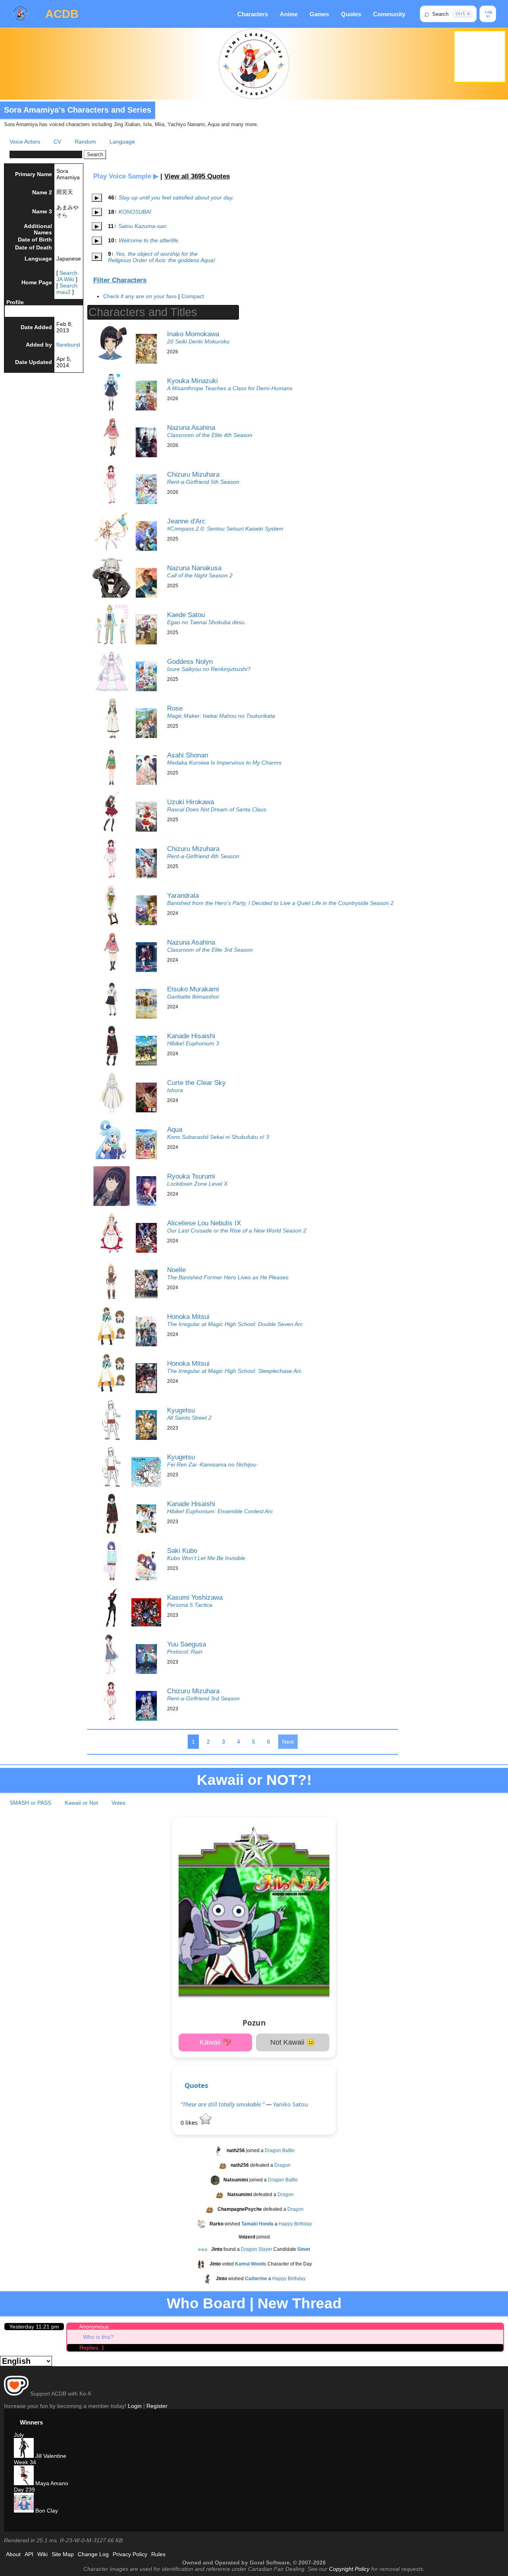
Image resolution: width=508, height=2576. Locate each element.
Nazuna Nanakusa (194, 568)
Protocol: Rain (185, 1652)
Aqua (175, 1129)
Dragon (282, 2165)
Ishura (175, 1090)
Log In (488, 14)
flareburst (68, 345)
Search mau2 (67, 289)
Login (135, 2406)
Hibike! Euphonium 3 (193, 1043)
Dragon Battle (280, 2150)
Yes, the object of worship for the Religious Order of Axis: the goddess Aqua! (162, 257)
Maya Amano (51, 2483)
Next (288, 1742)
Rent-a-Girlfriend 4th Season (203, 856)
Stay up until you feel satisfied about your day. (176, 197)
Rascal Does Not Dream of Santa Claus (217, 809)
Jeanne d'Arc (186, 521)
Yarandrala (183, 895)
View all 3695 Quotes (197, 176)
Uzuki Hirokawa (190, 802)
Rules (158, 2554)
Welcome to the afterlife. (149, 240)
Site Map (63, 2554)
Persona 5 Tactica (190, 1605)
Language (122, 142)
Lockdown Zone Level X (197, 1184)
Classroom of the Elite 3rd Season (210, 950)
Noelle (176, 1270)
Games (319, 14)
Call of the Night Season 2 (200, 575)
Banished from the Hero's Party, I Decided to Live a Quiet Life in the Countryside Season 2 (280, 903)
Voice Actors (25, 142)
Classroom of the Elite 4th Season (210, 435)
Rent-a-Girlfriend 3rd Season (203, 1698)
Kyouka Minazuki (192, 381)
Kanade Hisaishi (191, 1036)
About (13, 2554)
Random (85, 142)
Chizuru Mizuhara (193, 474)
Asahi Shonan (188, 755)
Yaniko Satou (291, 2104)
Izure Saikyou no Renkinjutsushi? (209, 669)
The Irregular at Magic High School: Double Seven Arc (235, 1324)
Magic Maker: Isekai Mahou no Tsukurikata (221, 716)
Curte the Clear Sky (196, 1083)
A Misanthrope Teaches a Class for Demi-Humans (230, 388)
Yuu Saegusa (187, 1644)
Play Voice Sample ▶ (126, 176)
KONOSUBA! (135, 212)
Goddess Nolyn (190, 661)
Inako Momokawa (193, 334)
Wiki (42, 2554)
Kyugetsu (181, 1410)
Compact (193, 296)
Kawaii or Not (81, 1803)
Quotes (351, 14)
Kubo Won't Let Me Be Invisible (206, 1558)
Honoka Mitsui (188, 1317)
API (29, 2554)
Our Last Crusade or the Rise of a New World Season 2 (237, 1230)
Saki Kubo (182, 1551)
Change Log (93, 2554)
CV (57, 142)
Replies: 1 (92, 2348)
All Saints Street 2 (189, 1418)
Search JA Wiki (67, 276)
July (19, 2435)
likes (190, 2123)
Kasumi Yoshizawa (195, 1597)
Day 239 (24, 2490)
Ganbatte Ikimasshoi (193, 997)
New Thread (300, 2303)
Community (389, 14)
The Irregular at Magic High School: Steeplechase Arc (234, 1371)
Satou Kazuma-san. (143, 226)
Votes (118, 1803)
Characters (253, 14)
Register (157, 2406)
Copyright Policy (349, 2569)
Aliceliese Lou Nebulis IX (204, 1223)
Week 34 (25, 2462)
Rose (175, 708)
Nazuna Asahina (191, 427)
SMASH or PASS (30, 1803)
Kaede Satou (186, 615)
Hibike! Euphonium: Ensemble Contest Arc (220, 1511)
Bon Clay (46, 2511)
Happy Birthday (295, 2224)
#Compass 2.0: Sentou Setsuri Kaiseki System (225, 529)
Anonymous (94, 2327)
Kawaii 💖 (216, 2042)
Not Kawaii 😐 (293, 2042)
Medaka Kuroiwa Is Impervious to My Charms (224, 763)
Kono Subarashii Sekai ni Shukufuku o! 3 (218, 1137)
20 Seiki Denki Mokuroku (198, 341)
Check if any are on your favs (140, 296)
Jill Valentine (50, 2456)
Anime (289, 14)
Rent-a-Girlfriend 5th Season (203, 482)
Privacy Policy (130, 2554)
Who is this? (98, 2337)
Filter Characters (120, 280)
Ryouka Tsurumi (191, 1176)
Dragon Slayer (257, 2249)
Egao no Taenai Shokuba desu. (207, 622)
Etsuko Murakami (193, 989)
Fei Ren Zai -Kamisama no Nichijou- (213, 1464)
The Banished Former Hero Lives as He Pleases (228, 1277)
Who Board (206, 2303)
